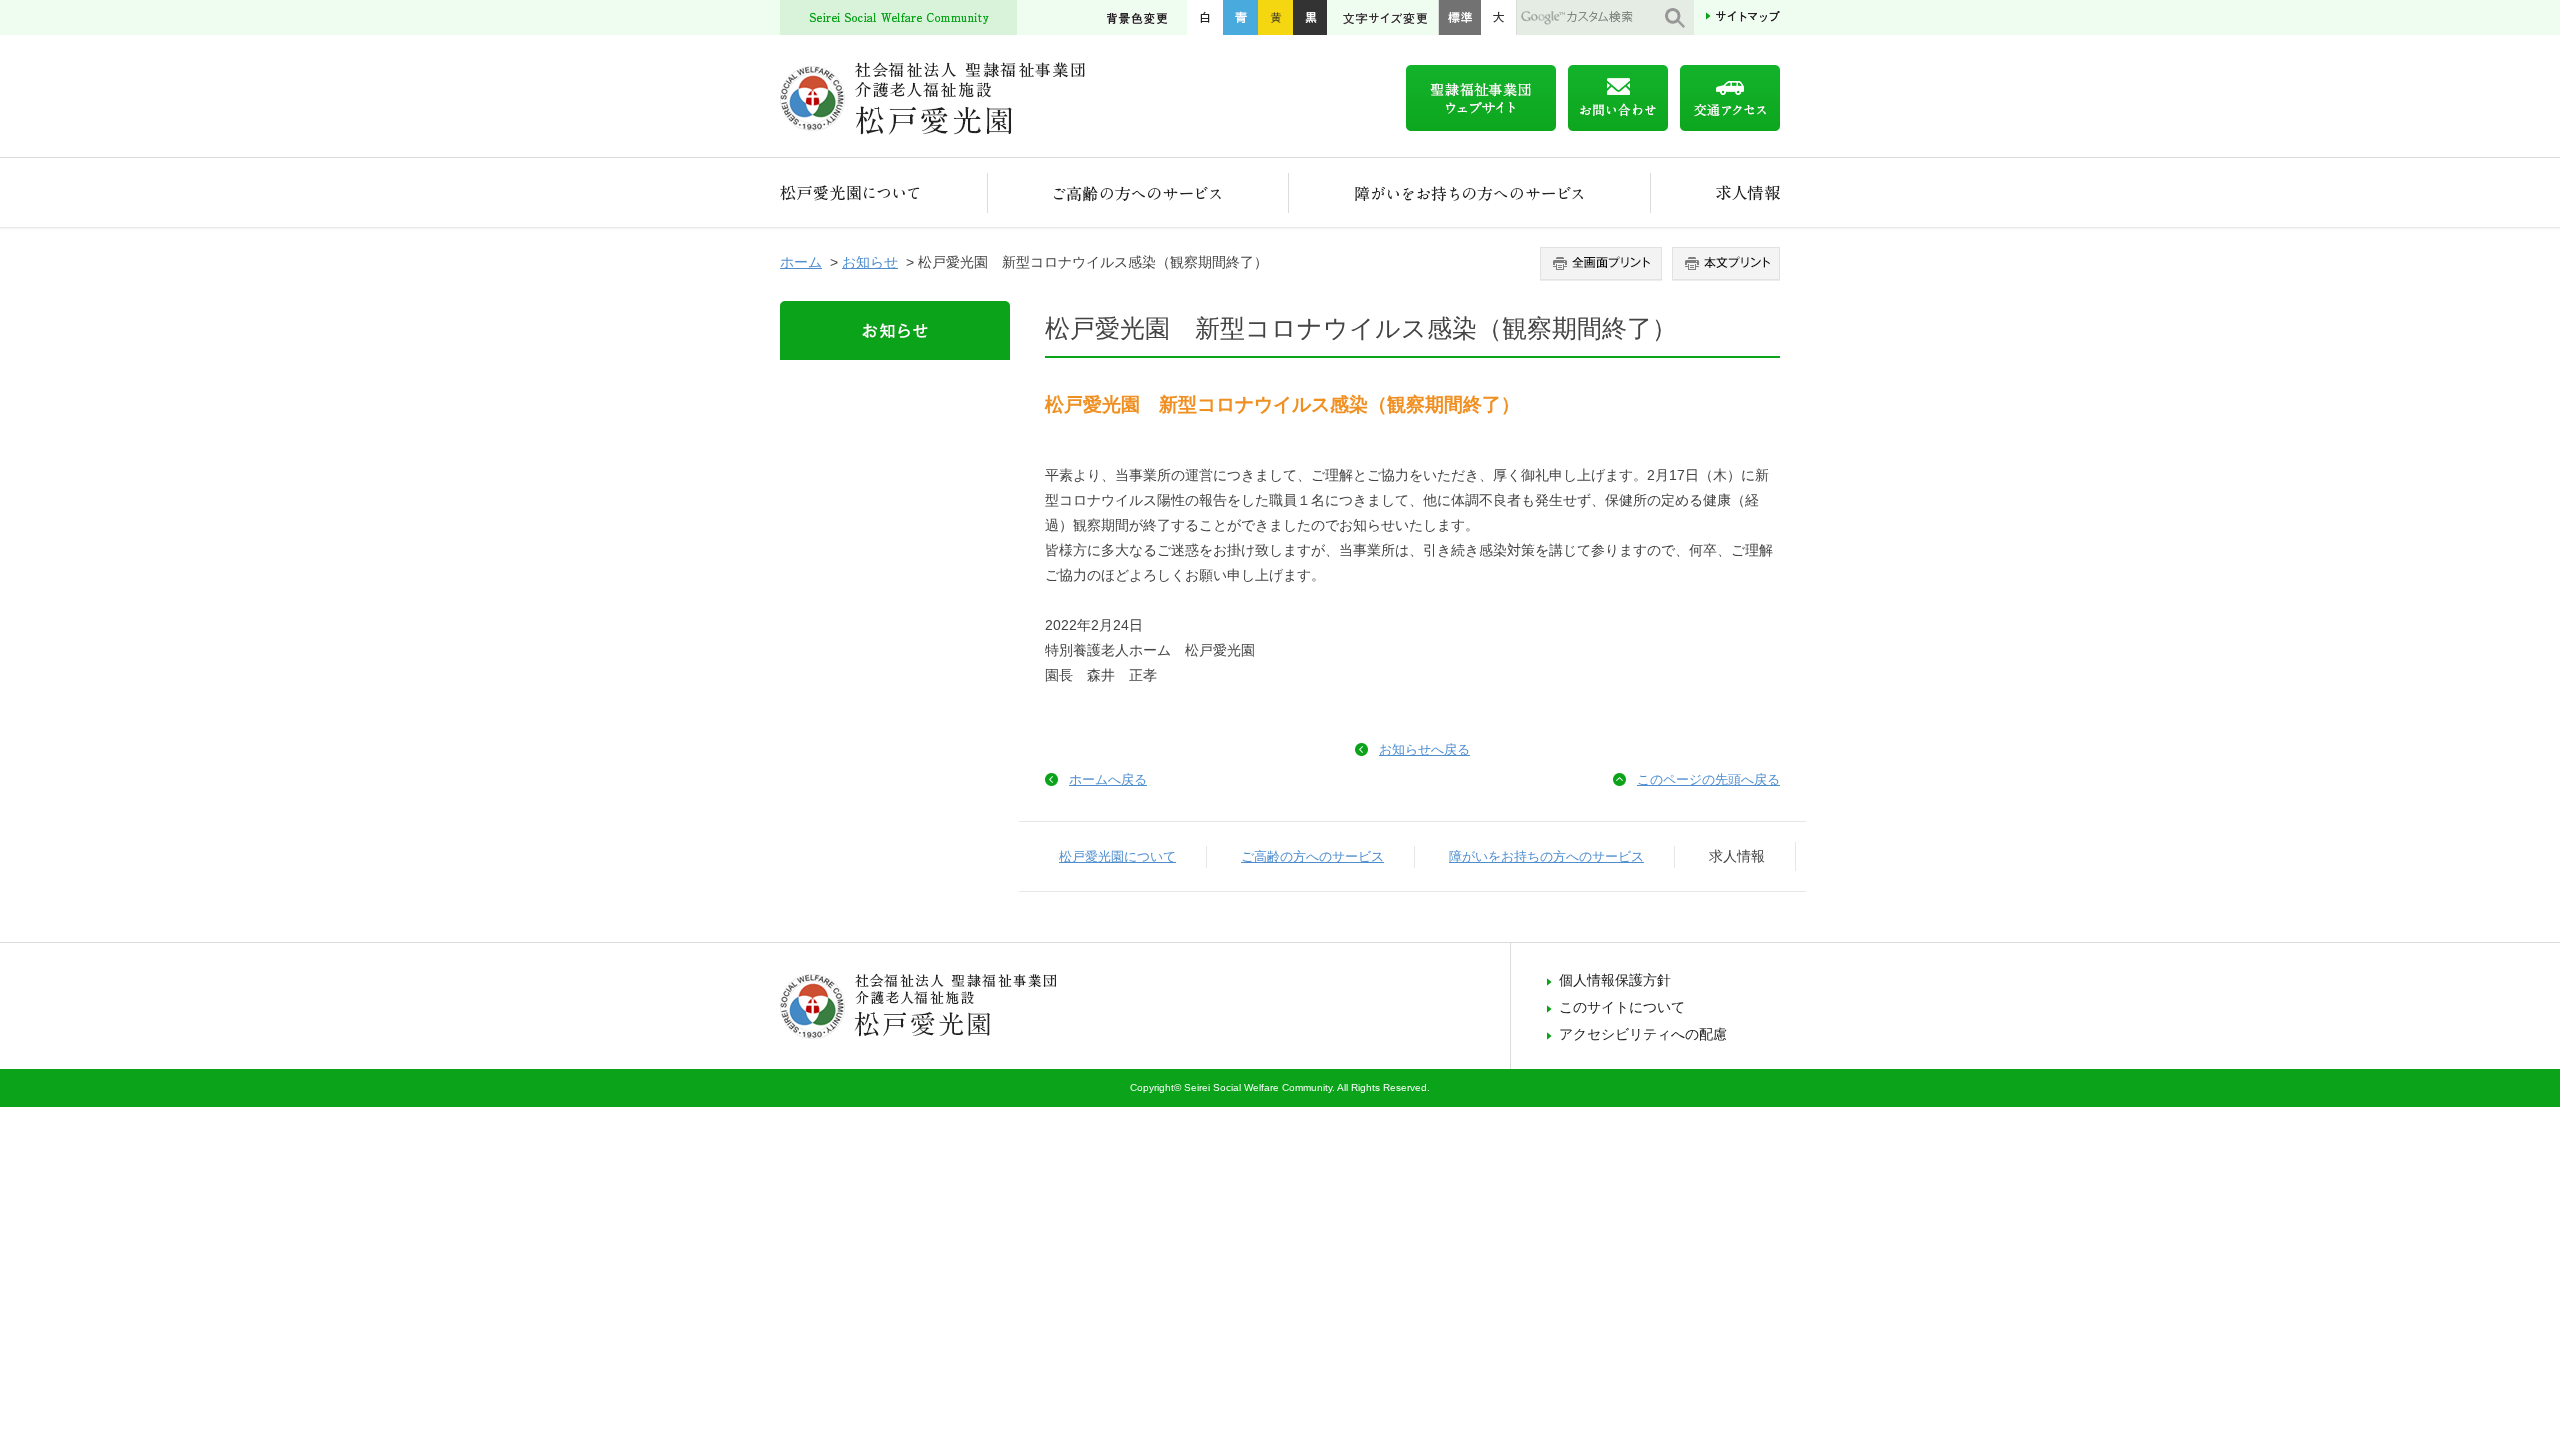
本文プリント (1723, 264)
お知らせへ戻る (1424, 749)
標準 (1459, 17)
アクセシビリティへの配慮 (1643, 1034)
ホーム (801, 262)
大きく (1499, 17)
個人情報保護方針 (1615, 980)
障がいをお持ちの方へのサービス (1470, 192)
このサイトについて (1622, 1007)
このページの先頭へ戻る (1708, 779)
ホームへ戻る (1108, 779)
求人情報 (1715, 192)
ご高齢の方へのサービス (1138, 192)
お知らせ (870, 262)
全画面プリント (1603, 264)
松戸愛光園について (884, 192)
